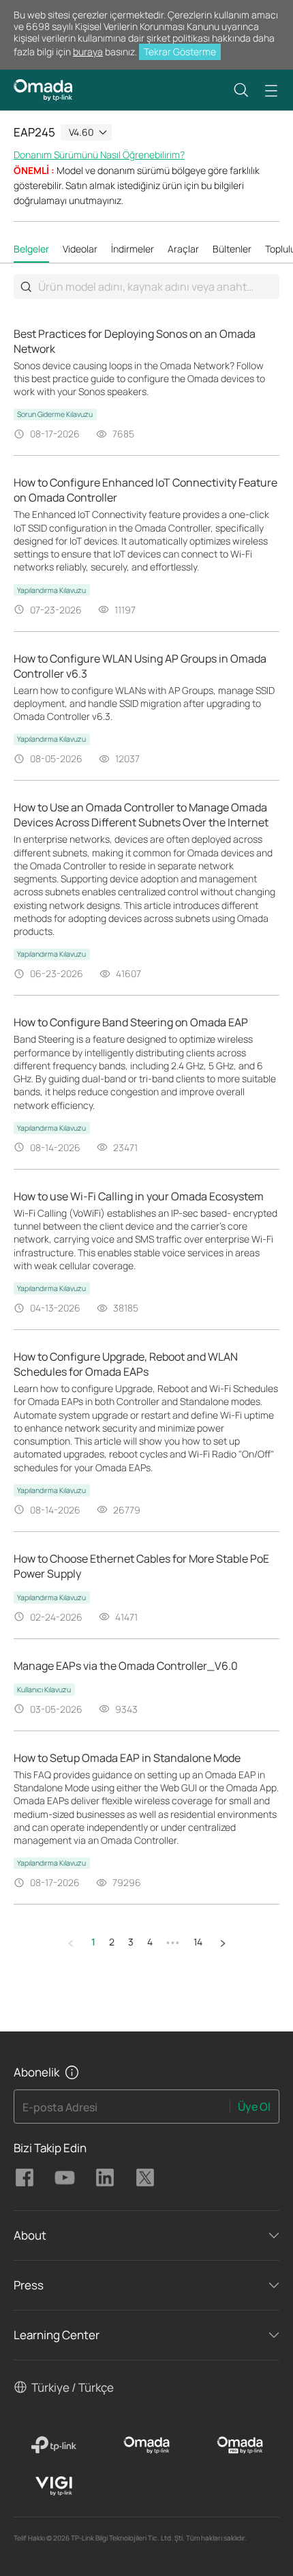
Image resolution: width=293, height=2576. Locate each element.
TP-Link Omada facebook (25, 2177)
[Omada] (147, 2445)
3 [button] (131, 1942)
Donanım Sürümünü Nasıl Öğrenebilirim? (99, 155)
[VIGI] (53, 2486)
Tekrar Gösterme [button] (180, 52)
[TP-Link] (53, 2445)
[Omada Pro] (240, 2445)
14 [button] (198, 1942)
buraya (88, 52)
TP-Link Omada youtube (65, 2177)
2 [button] (112, 1942)
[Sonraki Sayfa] (223, 1943)
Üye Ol (254, 2107)
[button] (241, 90)
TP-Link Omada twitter (145, 2177)
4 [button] (150, 1942)
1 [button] (93, 1942)
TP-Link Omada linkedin (105, 2177)
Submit (26, 287)
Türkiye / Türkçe (73, 2387)
